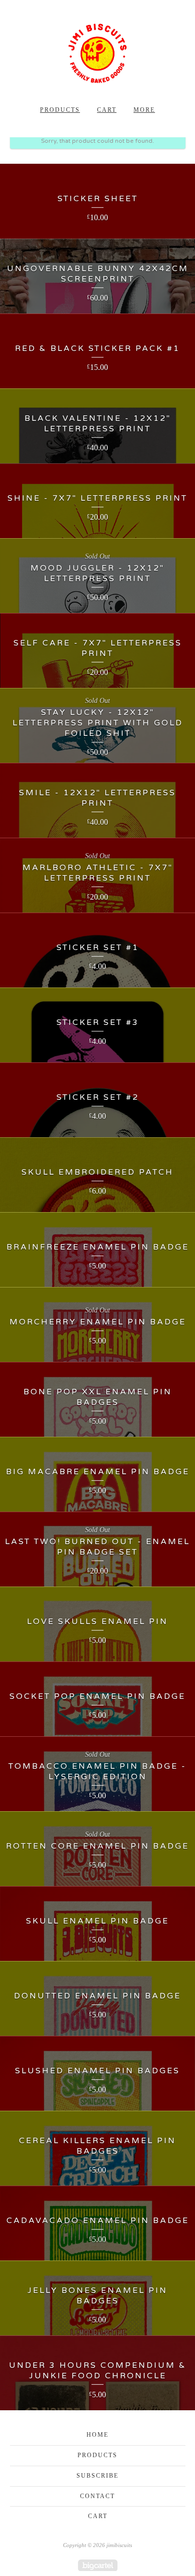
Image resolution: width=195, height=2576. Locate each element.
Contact (97, 2496)
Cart (107, 110)
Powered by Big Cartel (98, 2565)
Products (60, 110)
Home (97, 2435)
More (144, 110)
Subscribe (97, 2476)
